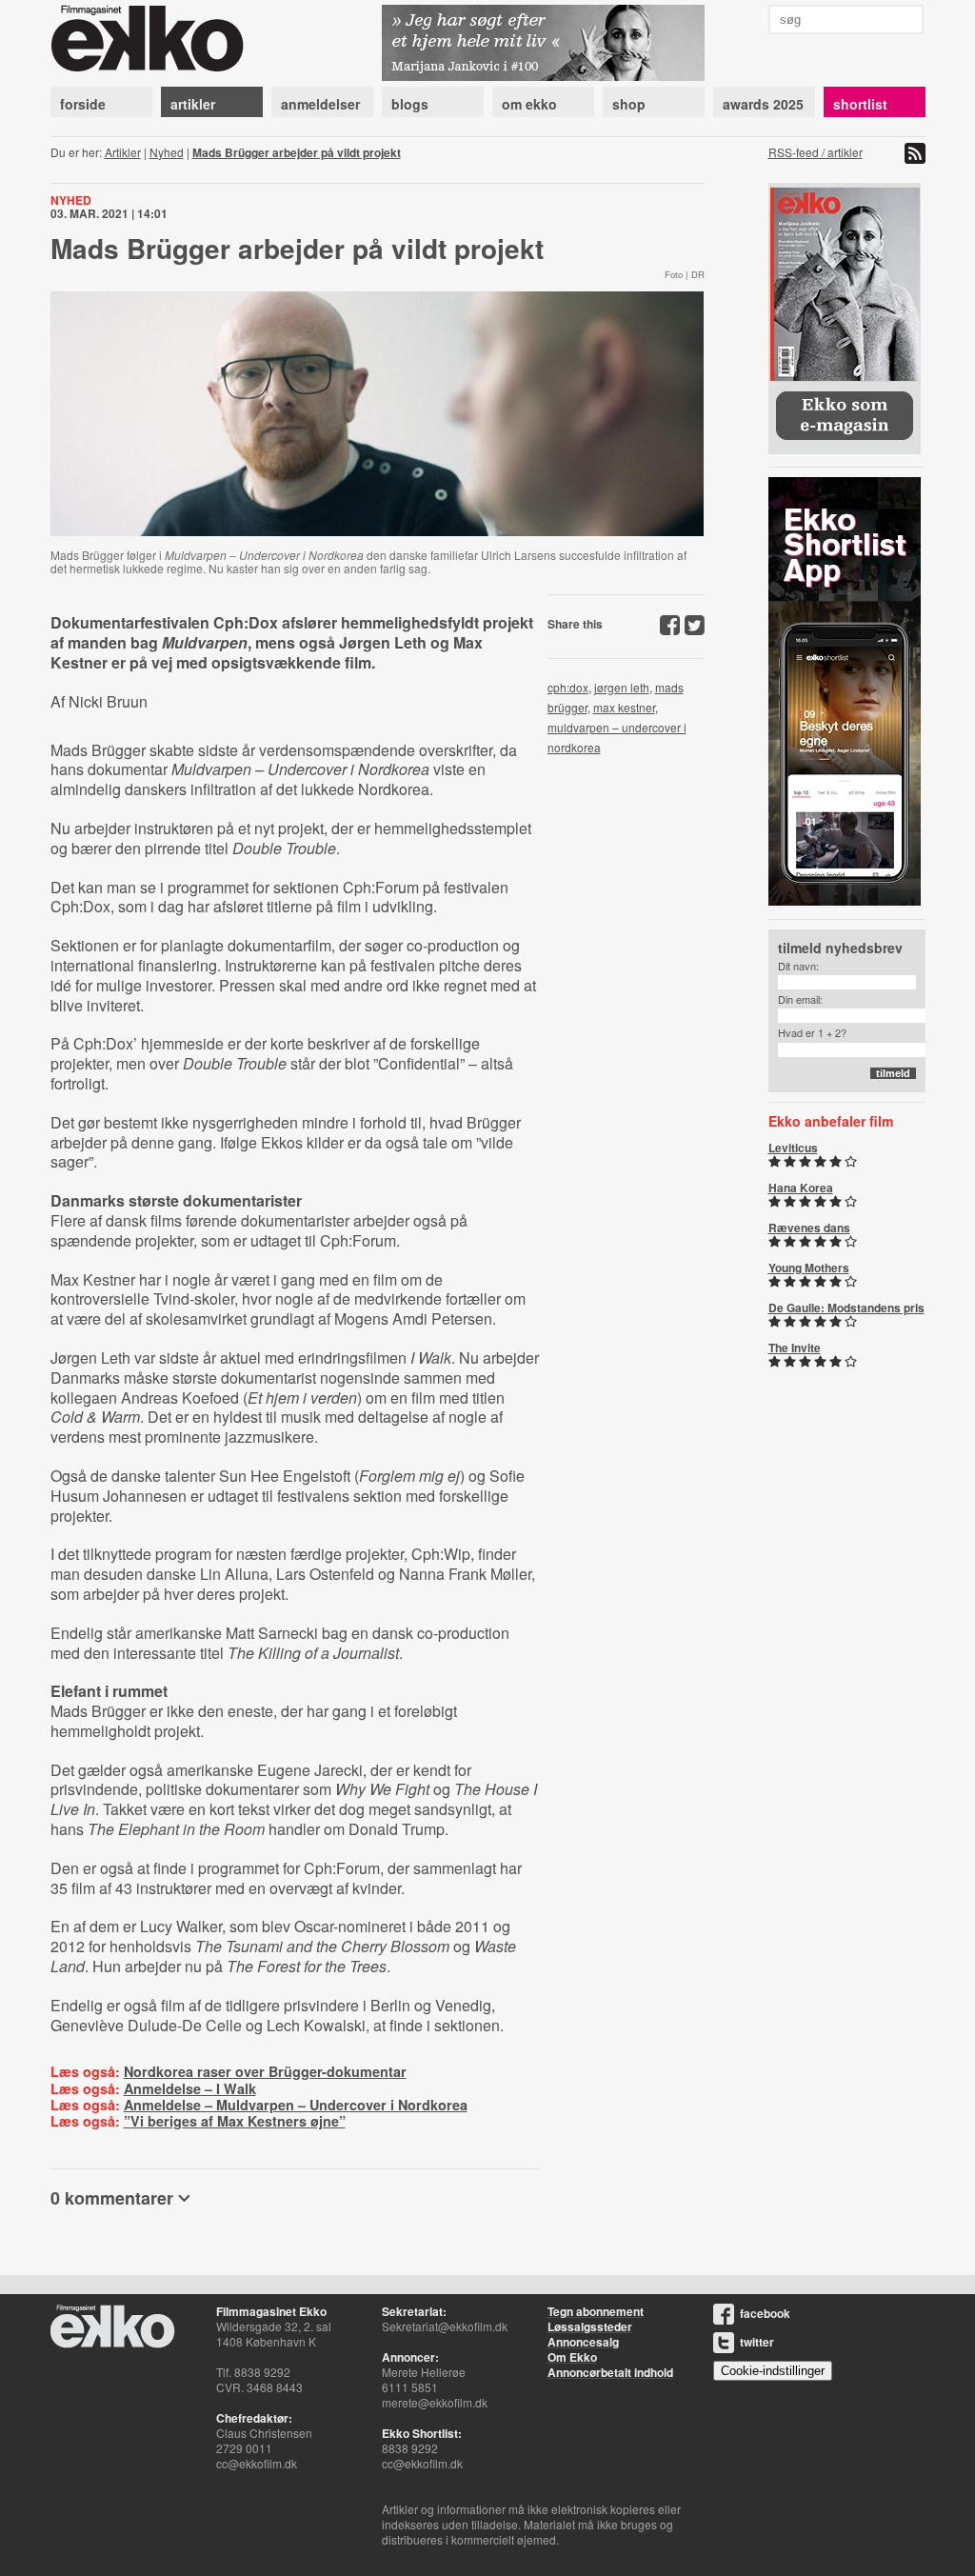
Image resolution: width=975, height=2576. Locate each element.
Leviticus (793, 1148)
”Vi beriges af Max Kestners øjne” (235, 2121)
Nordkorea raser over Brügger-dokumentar (265, 2071)
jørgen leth (622, 687)
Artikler (123, 152)
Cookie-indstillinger (773, 2371)
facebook (765, 2313)
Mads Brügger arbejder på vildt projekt (297, 152)
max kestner (624, 707)
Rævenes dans (809, 1228)
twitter (757, 2342)
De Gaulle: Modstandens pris (846, 1308)
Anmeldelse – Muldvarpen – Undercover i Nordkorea (296, 2105)
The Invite (795, 1348)
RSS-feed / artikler (816, 152)
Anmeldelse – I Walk (190, 2088)
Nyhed (167, 152)
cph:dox (568, 687)
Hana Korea (801, 1188)
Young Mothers (809, 1268)
